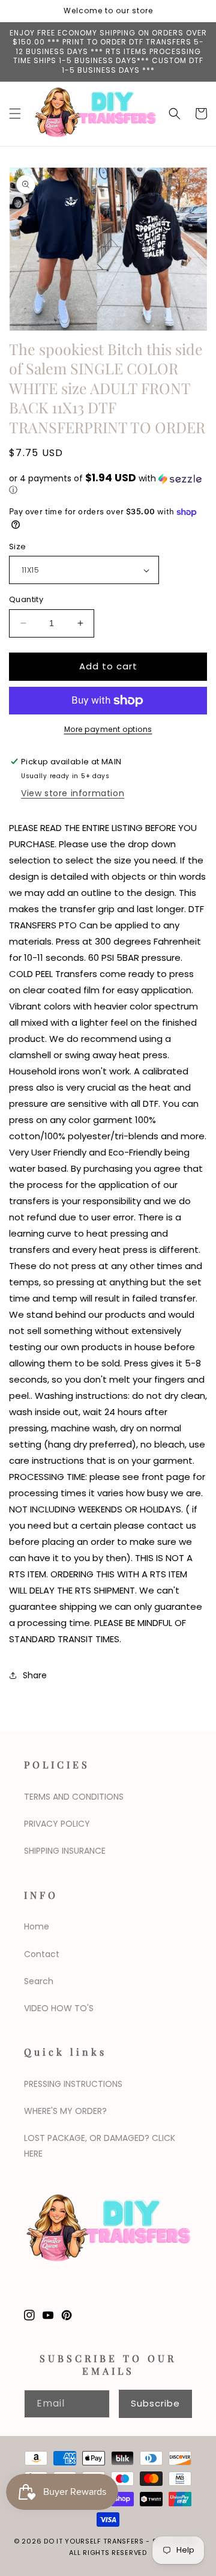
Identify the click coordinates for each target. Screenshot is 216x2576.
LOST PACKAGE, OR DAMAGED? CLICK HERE (100, 2145)
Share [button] (35, 1675)
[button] (15, 114)
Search (39, 1981)
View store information (73, 793)
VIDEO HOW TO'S (59, 2008)
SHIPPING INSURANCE (65, 1851)
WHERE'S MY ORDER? (65, 2111)
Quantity (26, 599)
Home (37, 1926)
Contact (42, 1954)
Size (18, 547)
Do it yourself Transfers (94, 2541)
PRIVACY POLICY (57, 1824)
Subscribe (155, 2403)
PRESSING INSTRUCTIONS (73, 2084)
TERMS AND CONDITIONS (74, 1797)
